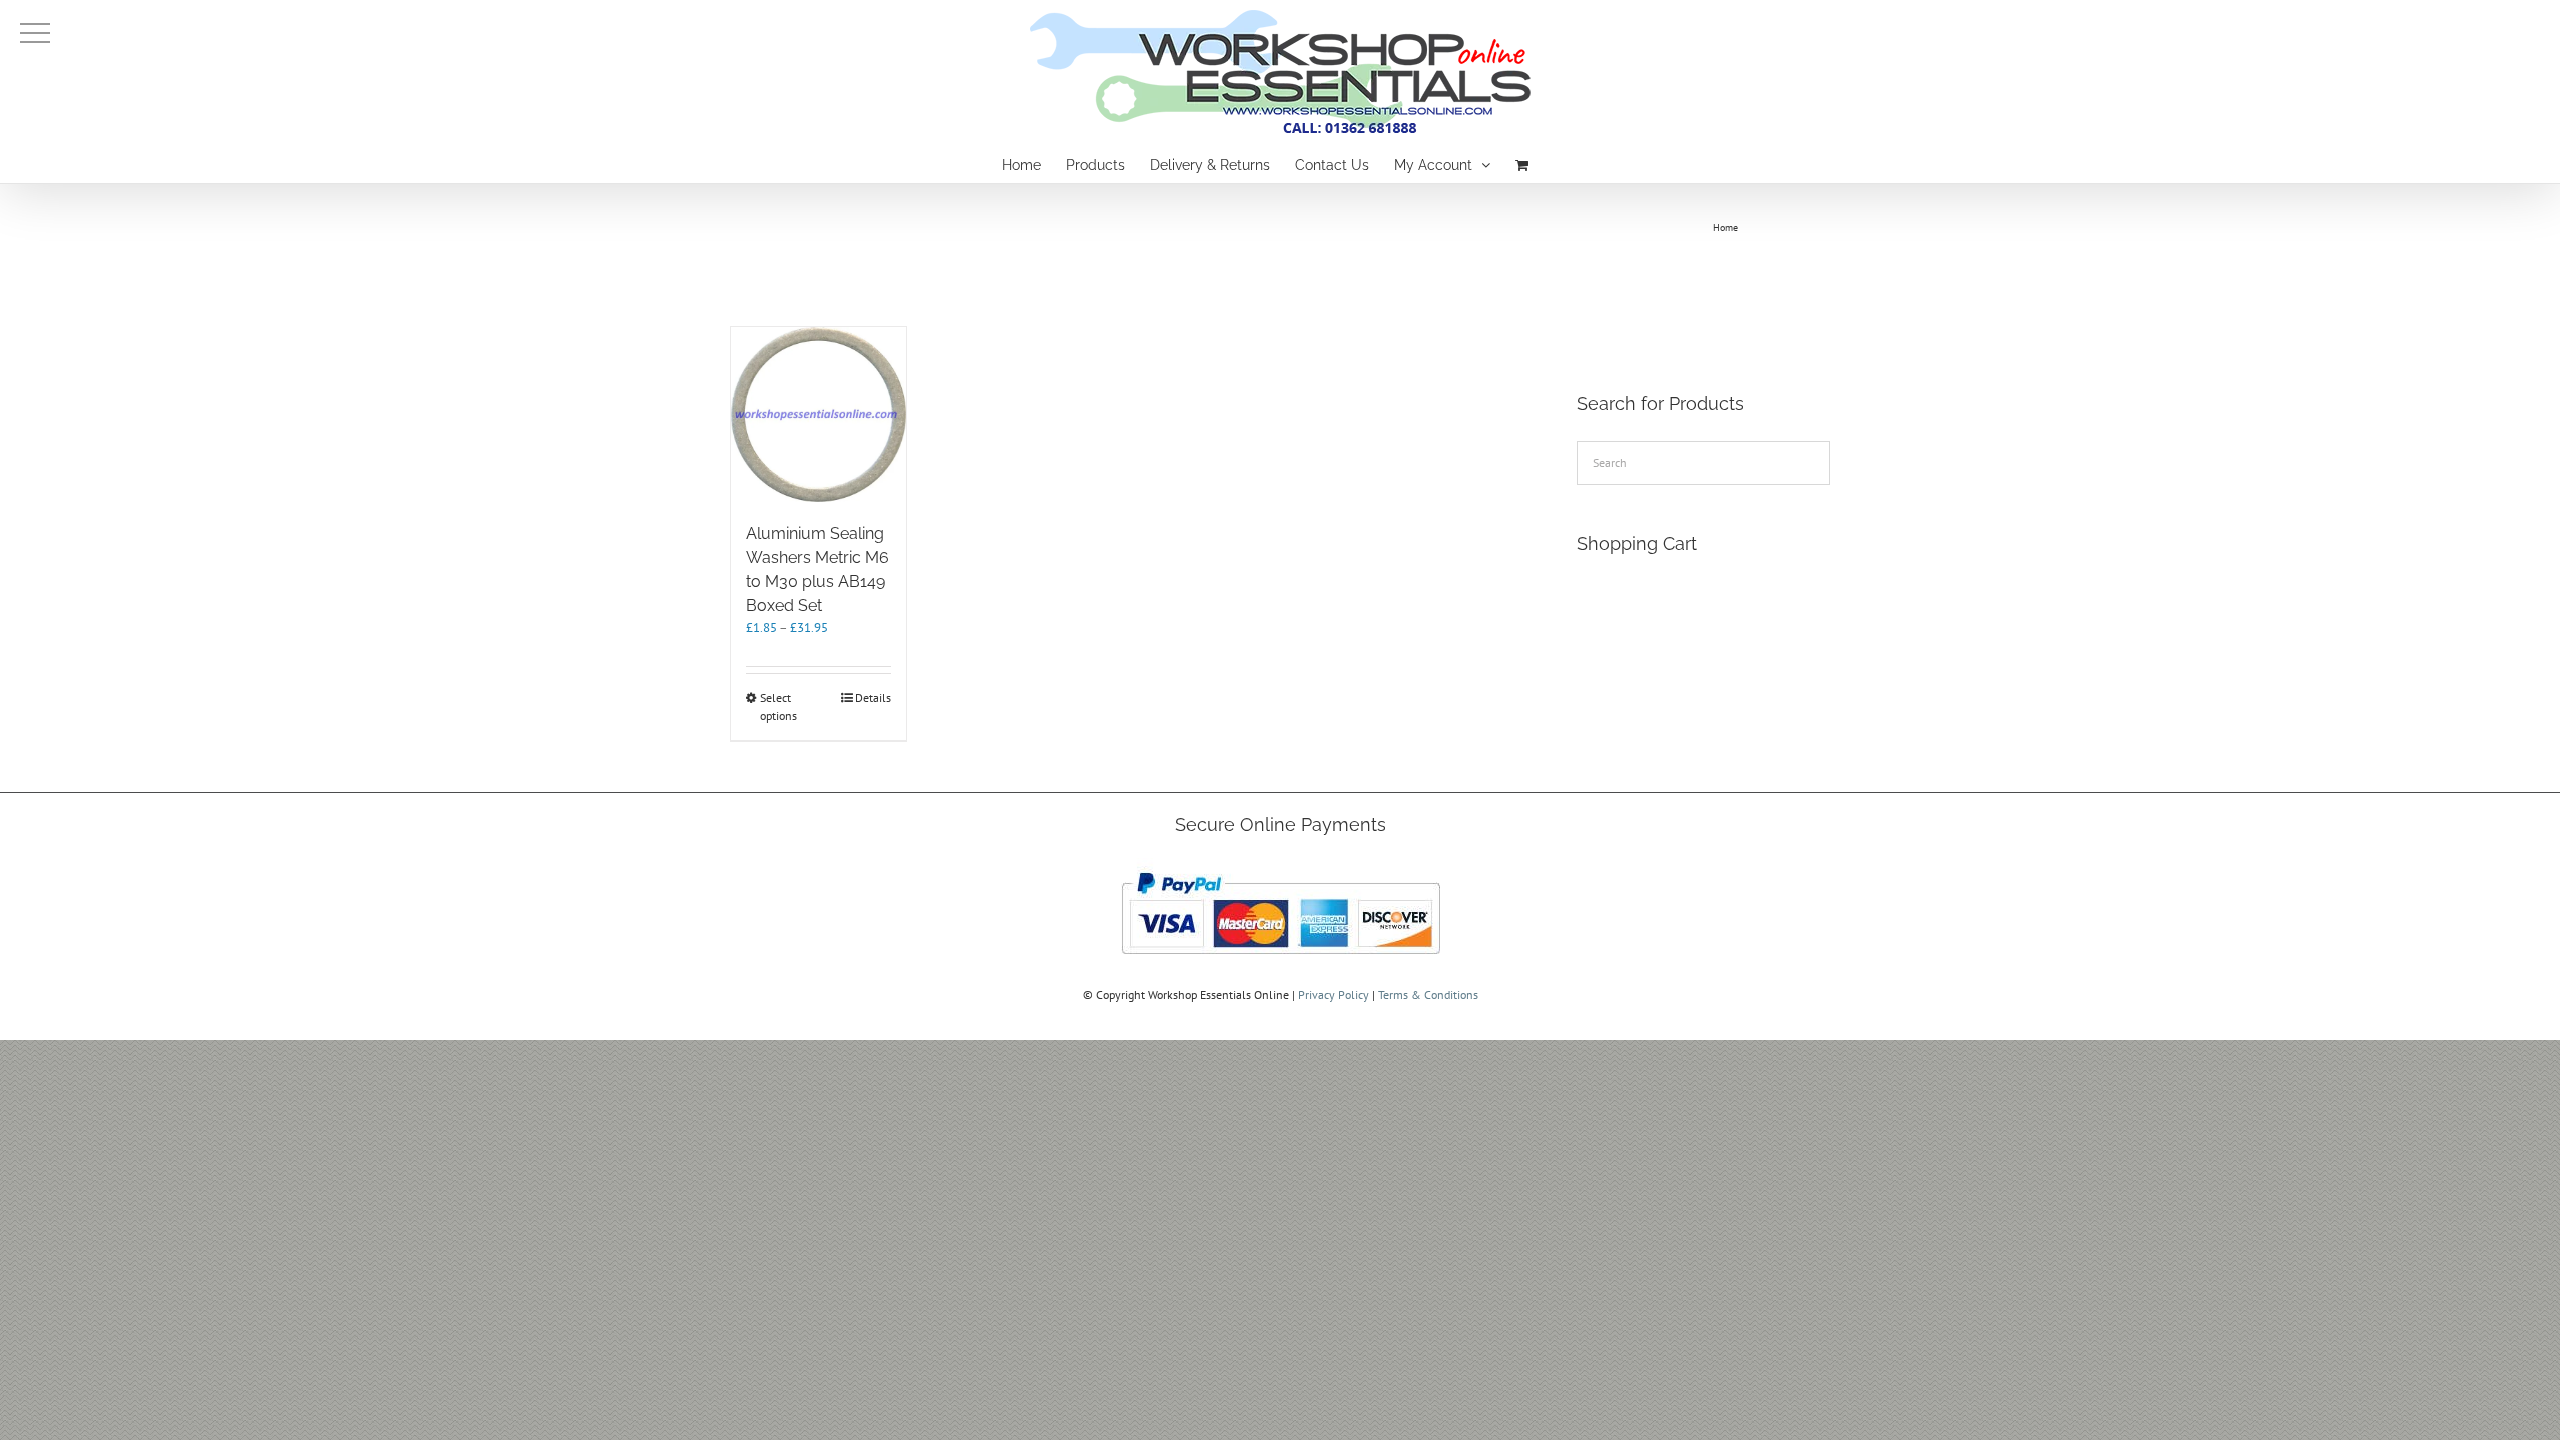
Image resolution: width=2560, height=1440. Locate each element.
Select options (778, 706)
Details (873, 697)
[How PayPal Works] (1280, 866)
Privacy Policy (1333, 994)
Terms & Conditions (1428, 994)
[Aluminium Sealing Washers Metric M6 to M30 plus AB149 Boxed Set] (818, 414)
